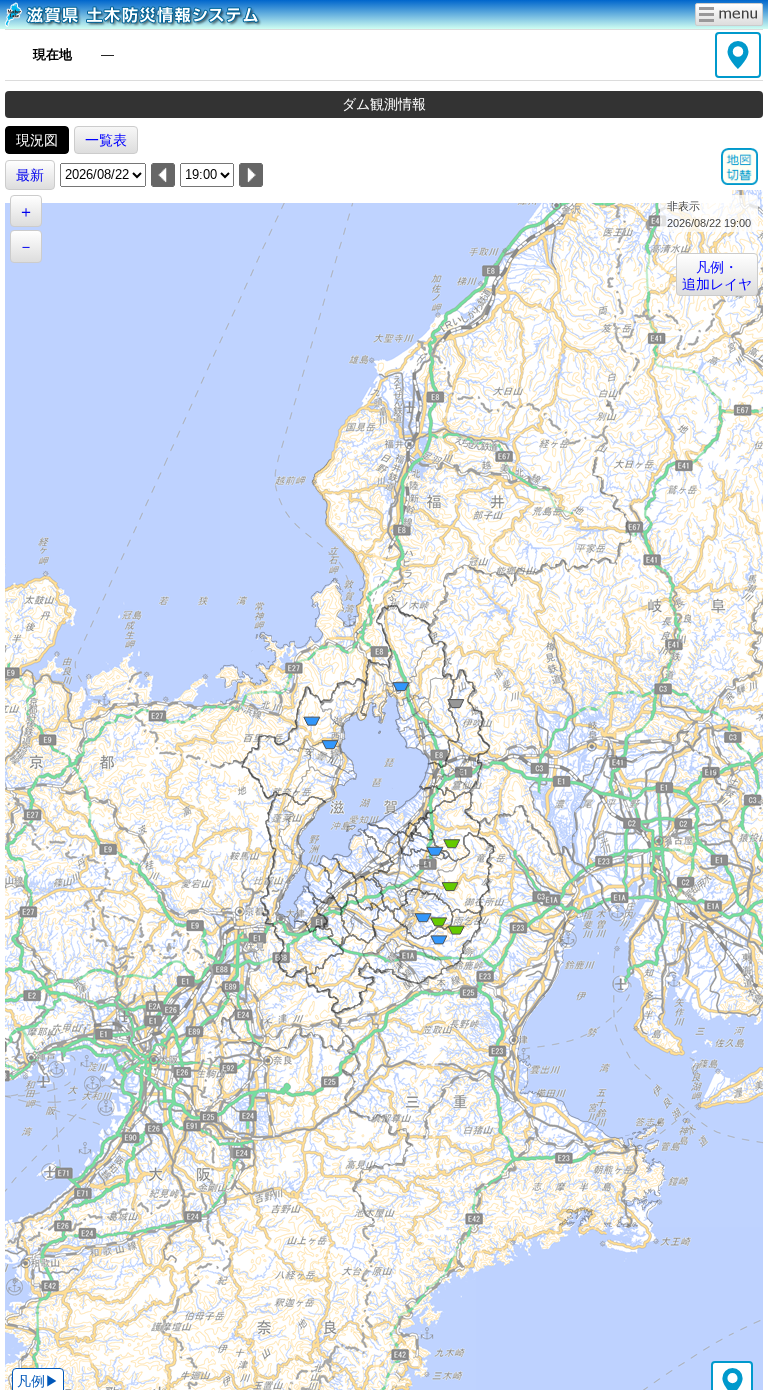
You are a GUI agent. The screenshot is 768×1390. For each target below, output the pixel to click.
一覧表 (106, 140)
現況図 (37, 140)
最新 (30, 175)
